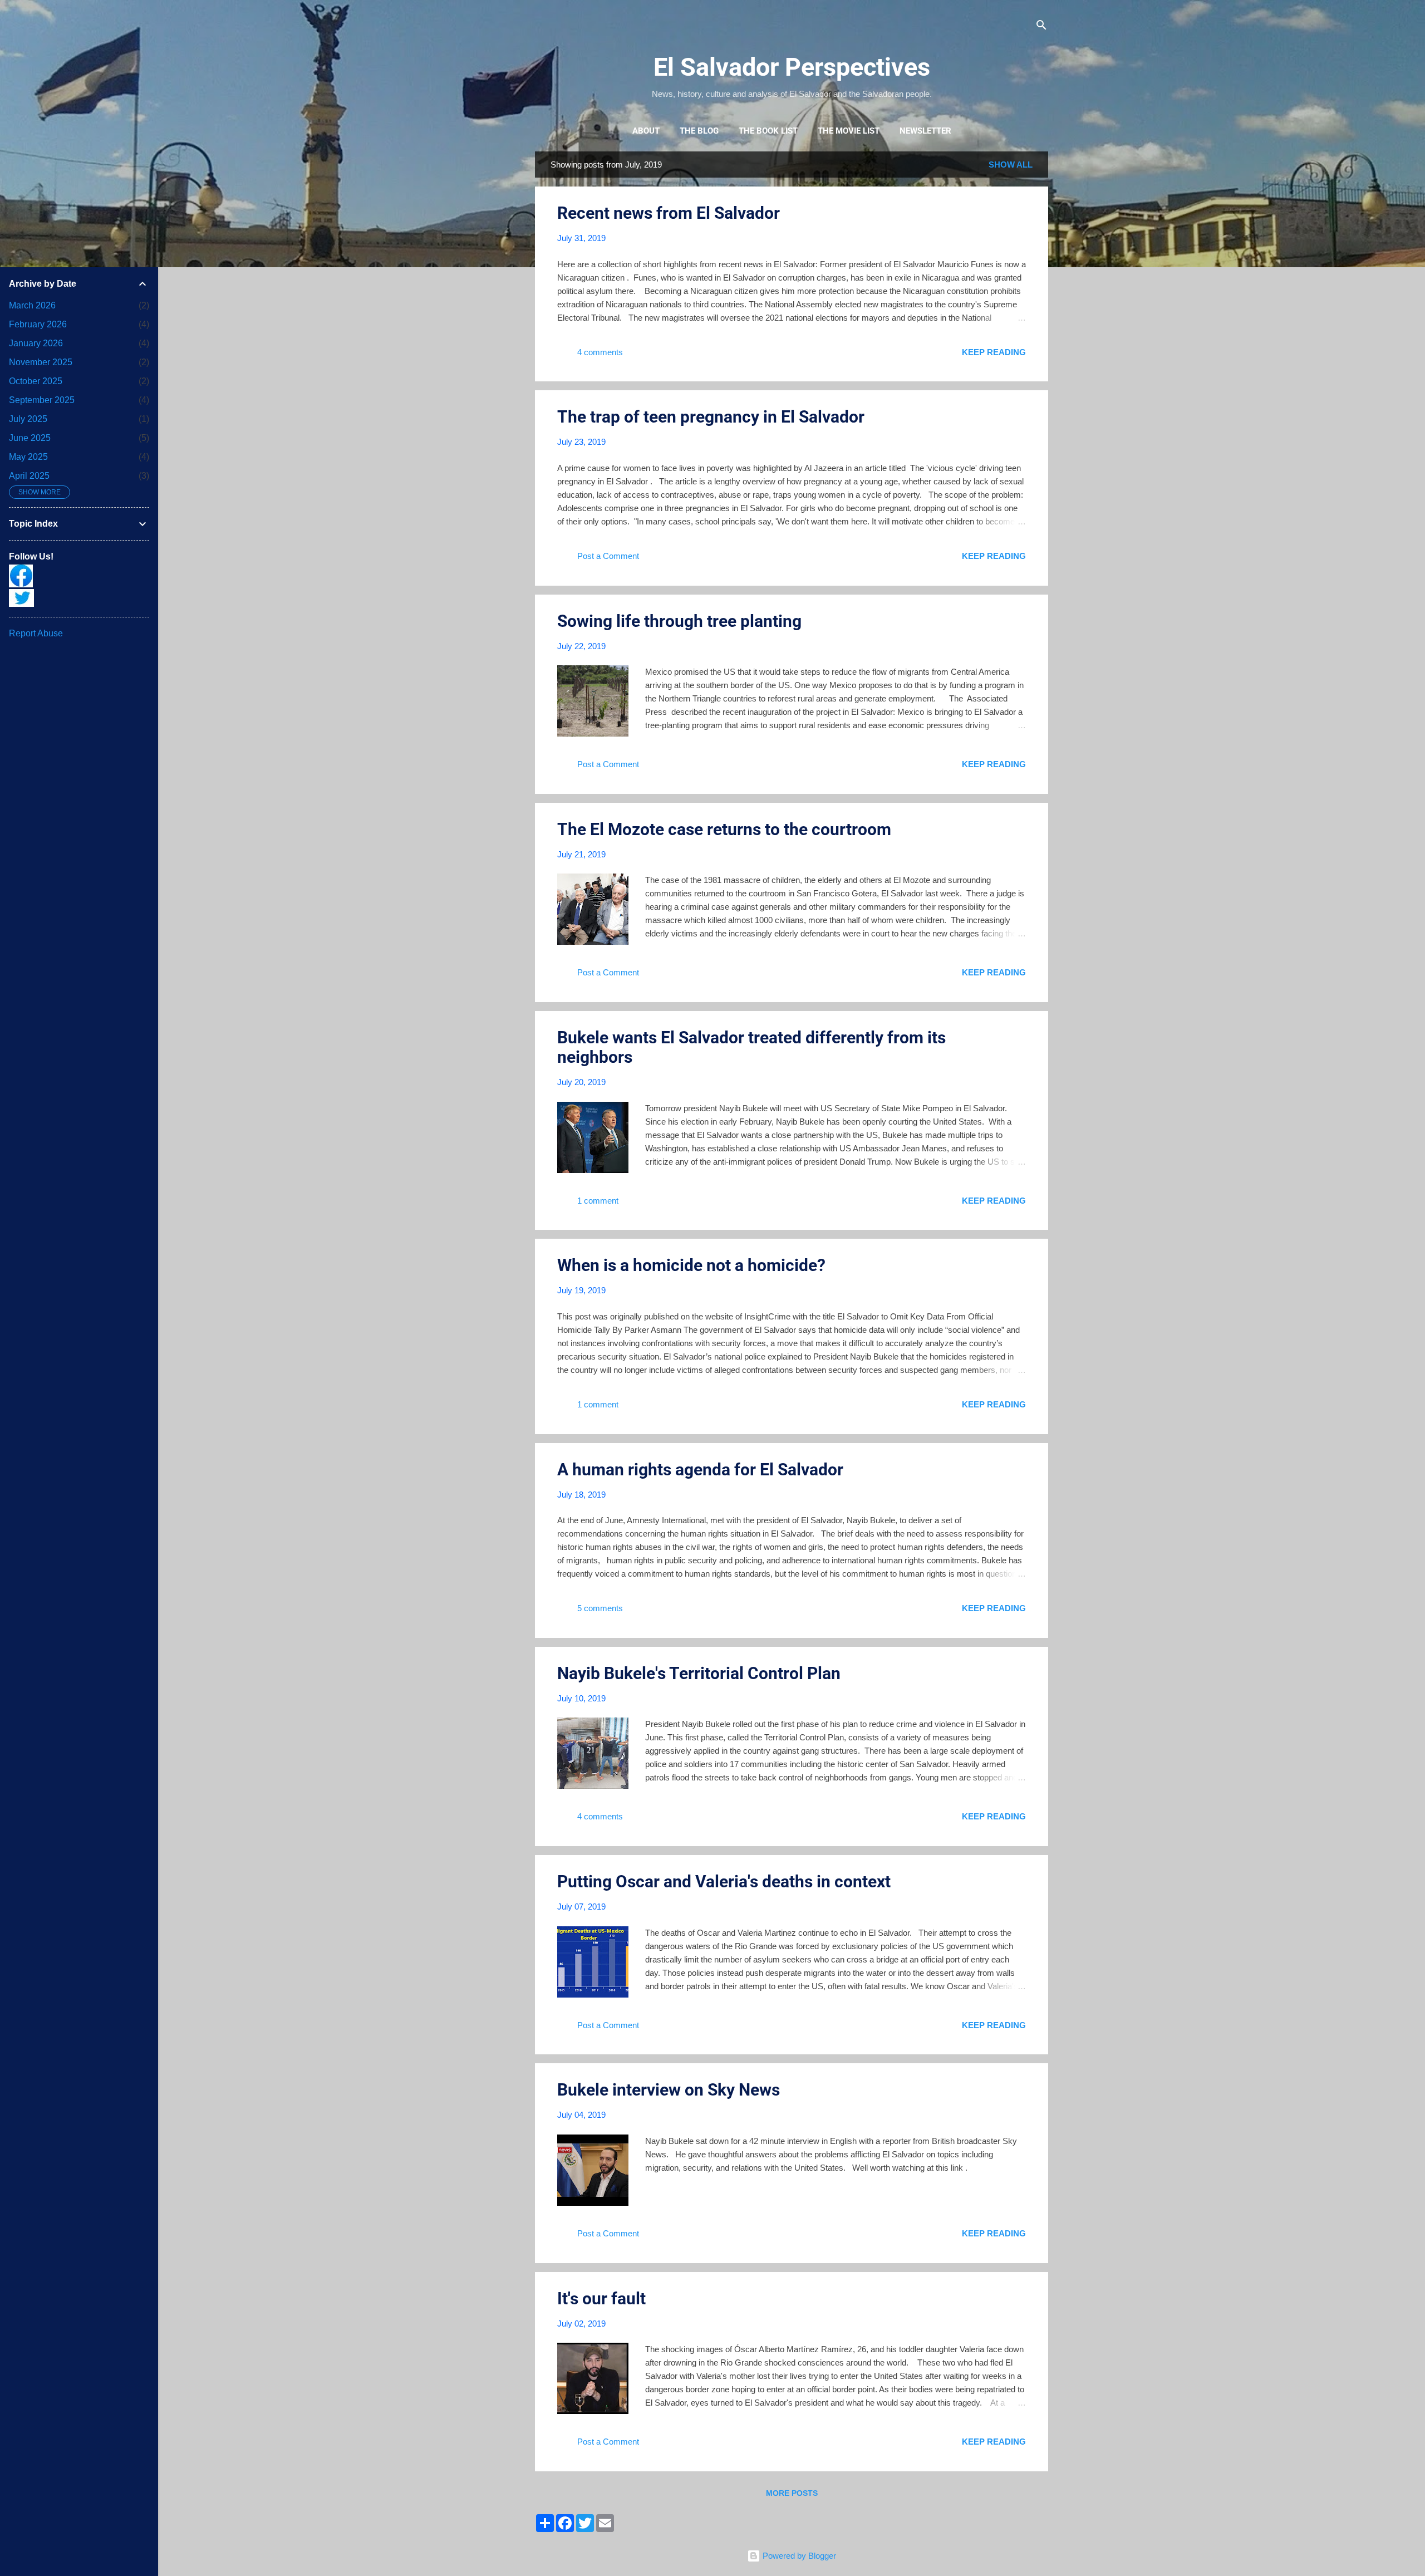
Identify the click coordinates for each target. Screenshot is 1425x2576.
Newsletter (925, 131)
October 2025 (36, 381)
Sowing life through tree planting (679, 621)
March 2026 (32, 305)
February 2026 (38, 324)
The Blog (699, 131)
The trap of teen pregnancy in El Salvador (711, 417)
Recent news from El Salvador (669, 213)
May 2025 (28, 457)
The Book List (768, 131)
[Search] (1041, 26)
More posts (792, 2493)
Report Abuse (36, 633)
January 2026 (36, 343)
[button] (1019, 211)
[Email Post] (640, 356)
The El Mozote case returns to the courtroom (724, 829)
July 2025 (28, 419)
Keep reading (994, 352)
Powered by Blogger (798, 2556)
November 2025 (41, 362)
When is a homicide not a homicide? (691, 1265)
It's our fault (601, 2298)
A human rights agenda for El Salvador (700, 1469)
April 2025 (29, 476)
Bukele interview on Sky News (669, 2090)
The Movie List (849, 131)
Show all (1011, 165)
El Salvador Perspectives (792, 67)
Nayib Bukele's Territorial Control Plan (699, 1673)
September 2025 (42, 400)
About (646, 131)
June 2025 (30, 438)
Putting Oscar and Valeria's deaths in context (724, 1881)
